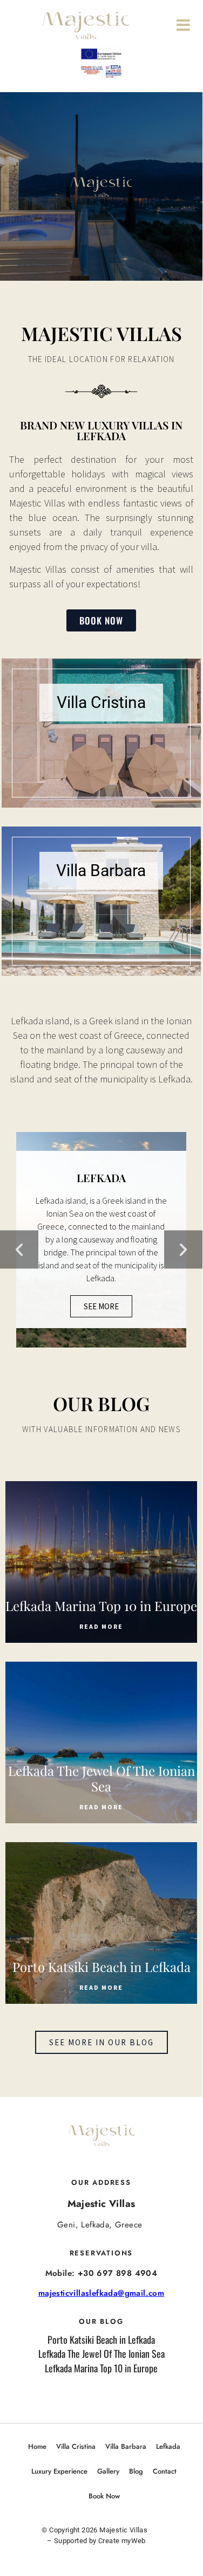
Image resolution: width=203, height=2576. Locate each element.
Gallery (108, 2471)
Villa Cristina (76, 2446)
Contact (165, 2471)
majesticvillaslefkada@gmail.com (101, 2293)
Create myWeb (122, 2541)
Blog (136, 2471)
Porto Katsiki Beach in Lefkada (101, 2339)
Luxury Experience (59, 2471)
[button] (19, 1249)
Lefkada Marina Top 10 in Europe (101, 2368)
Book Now (104, 2496)
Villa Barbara (126, 2446)
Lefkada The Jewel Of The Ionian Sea (101, 2353)
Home (37, 2446)
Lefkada (168, 2446)
